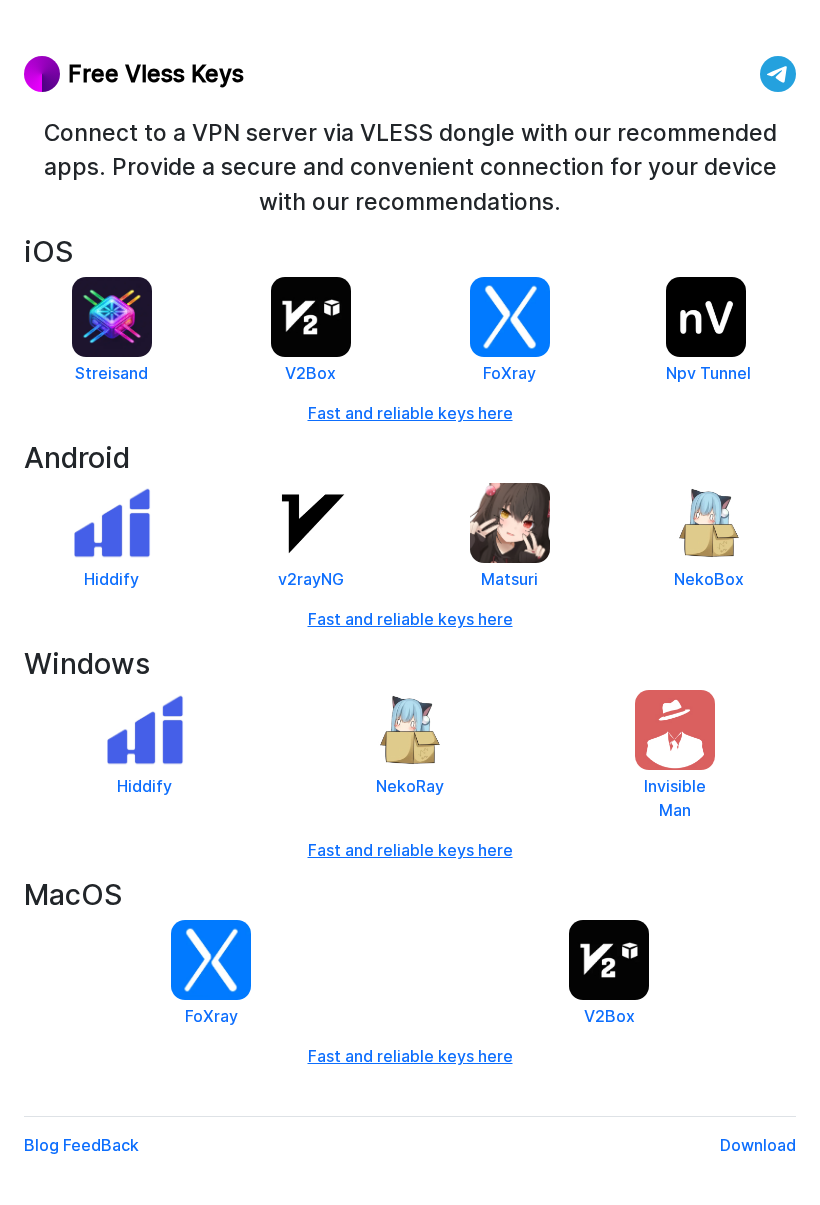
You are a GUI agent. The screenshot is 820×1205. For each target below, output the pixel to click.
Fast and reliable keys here (410, 413)
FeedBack (101, 1145)
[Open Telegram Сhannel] (778, 74)
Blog (41, 1145)
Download (758, 1145)
